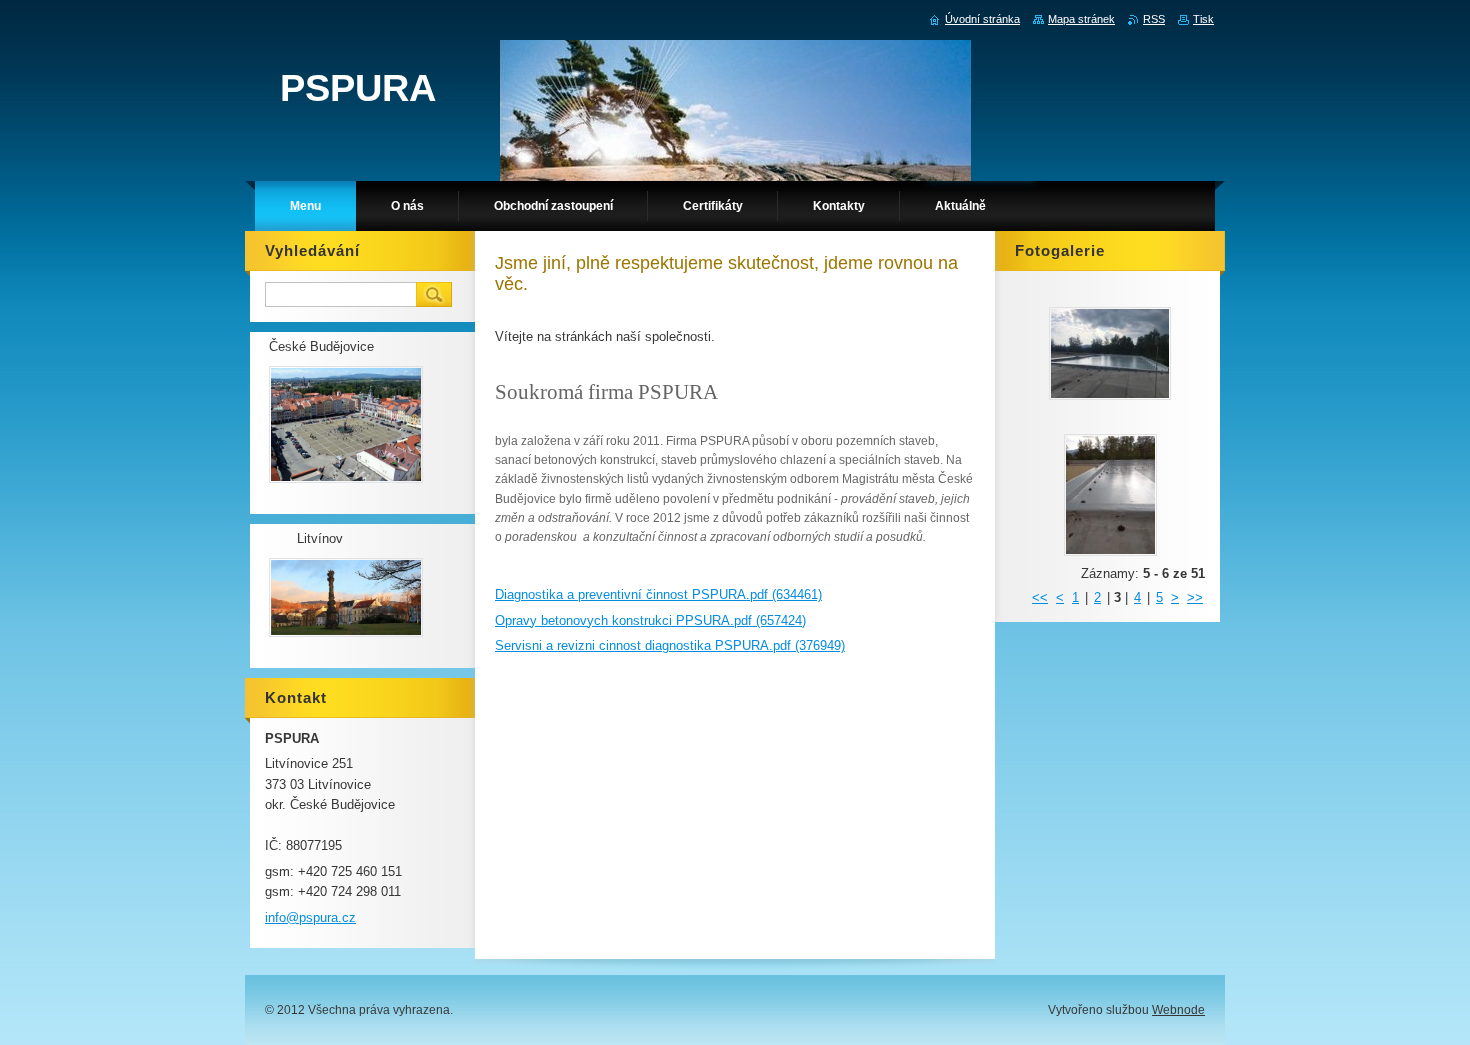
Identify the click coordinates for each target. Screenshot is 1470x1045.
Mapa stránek (1081, 19)
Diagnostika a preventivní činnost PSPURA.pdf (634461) (658, 594)
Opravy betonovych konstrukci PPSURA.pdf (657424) (650, 620)
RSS (1154, 19)
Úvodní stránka (982, 19)
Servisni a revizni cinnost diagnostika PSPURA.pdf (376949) (670, 645)
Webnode (1178, 1010)
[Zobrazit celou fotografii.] (1110, 353)
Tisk (1203, 19)
